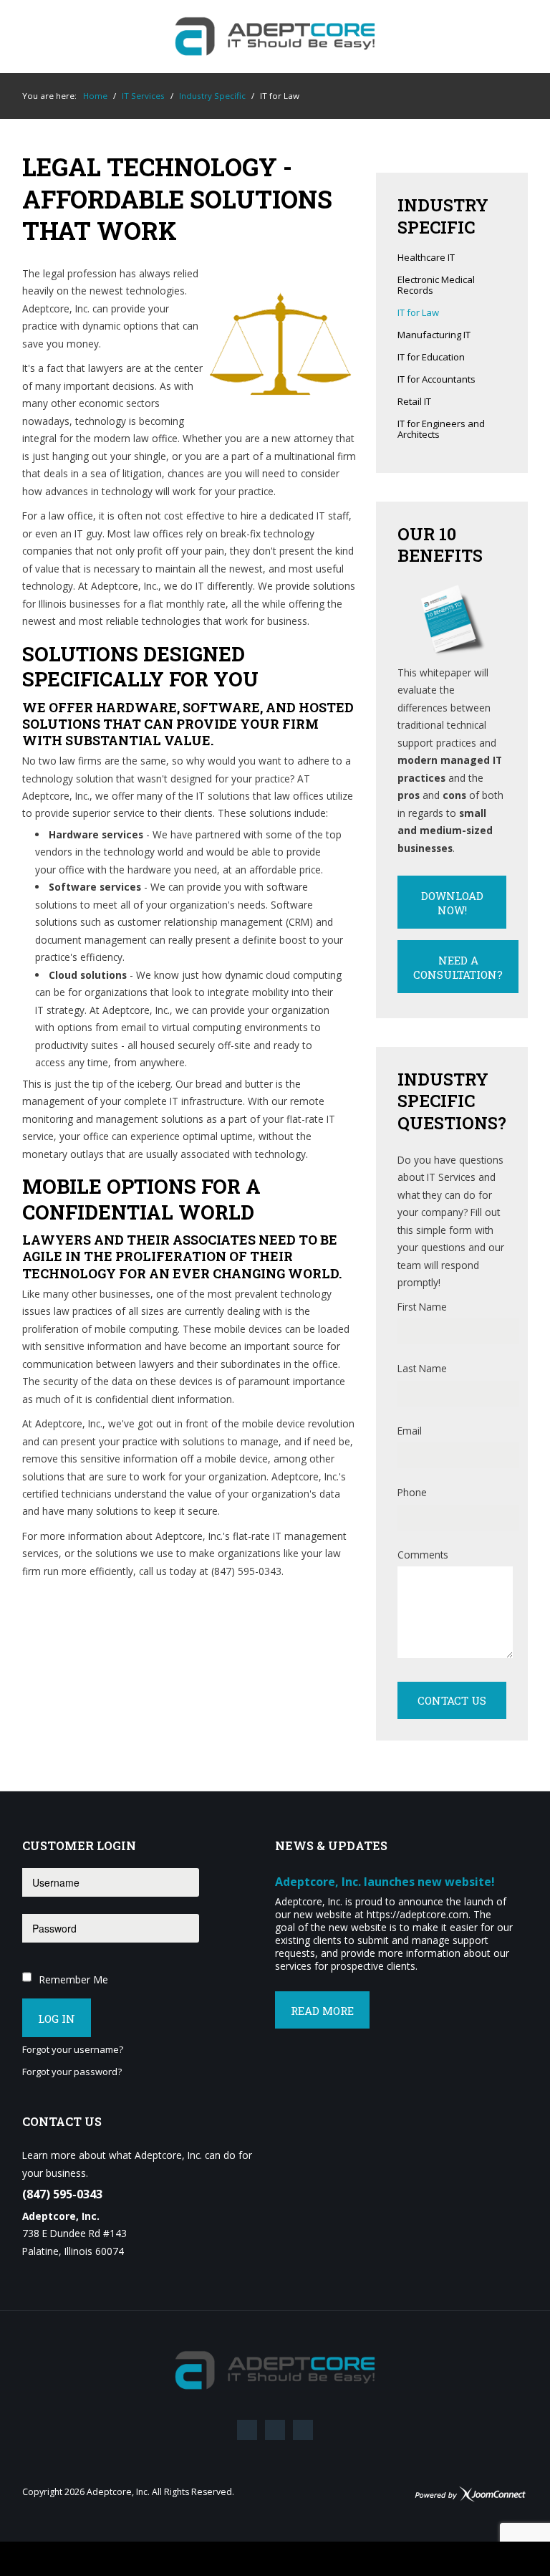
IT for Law (418, 313)
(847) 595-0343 (62, 2194)
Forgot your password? (72, 2072)
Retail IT (414, 402)
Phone (412, 1492)
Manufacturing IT (434, 335)
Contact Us (452, 1700)
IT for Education (431, 358)
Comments (423, 1555)
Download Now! (452, 903)
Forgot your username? (73, 2050)
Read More (322, 2011)
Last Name (422, 1368)
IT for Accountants (436, 380)
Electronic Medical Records (436, 286)
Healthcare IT (426, 258)
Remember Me (73, 1979)
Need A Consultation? (458, 967)
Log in (57, 2019)
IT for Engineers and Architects (441, 430)
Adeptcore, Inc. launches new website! (385, 1882)
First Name (422, 1307)
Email (410, 1431)
